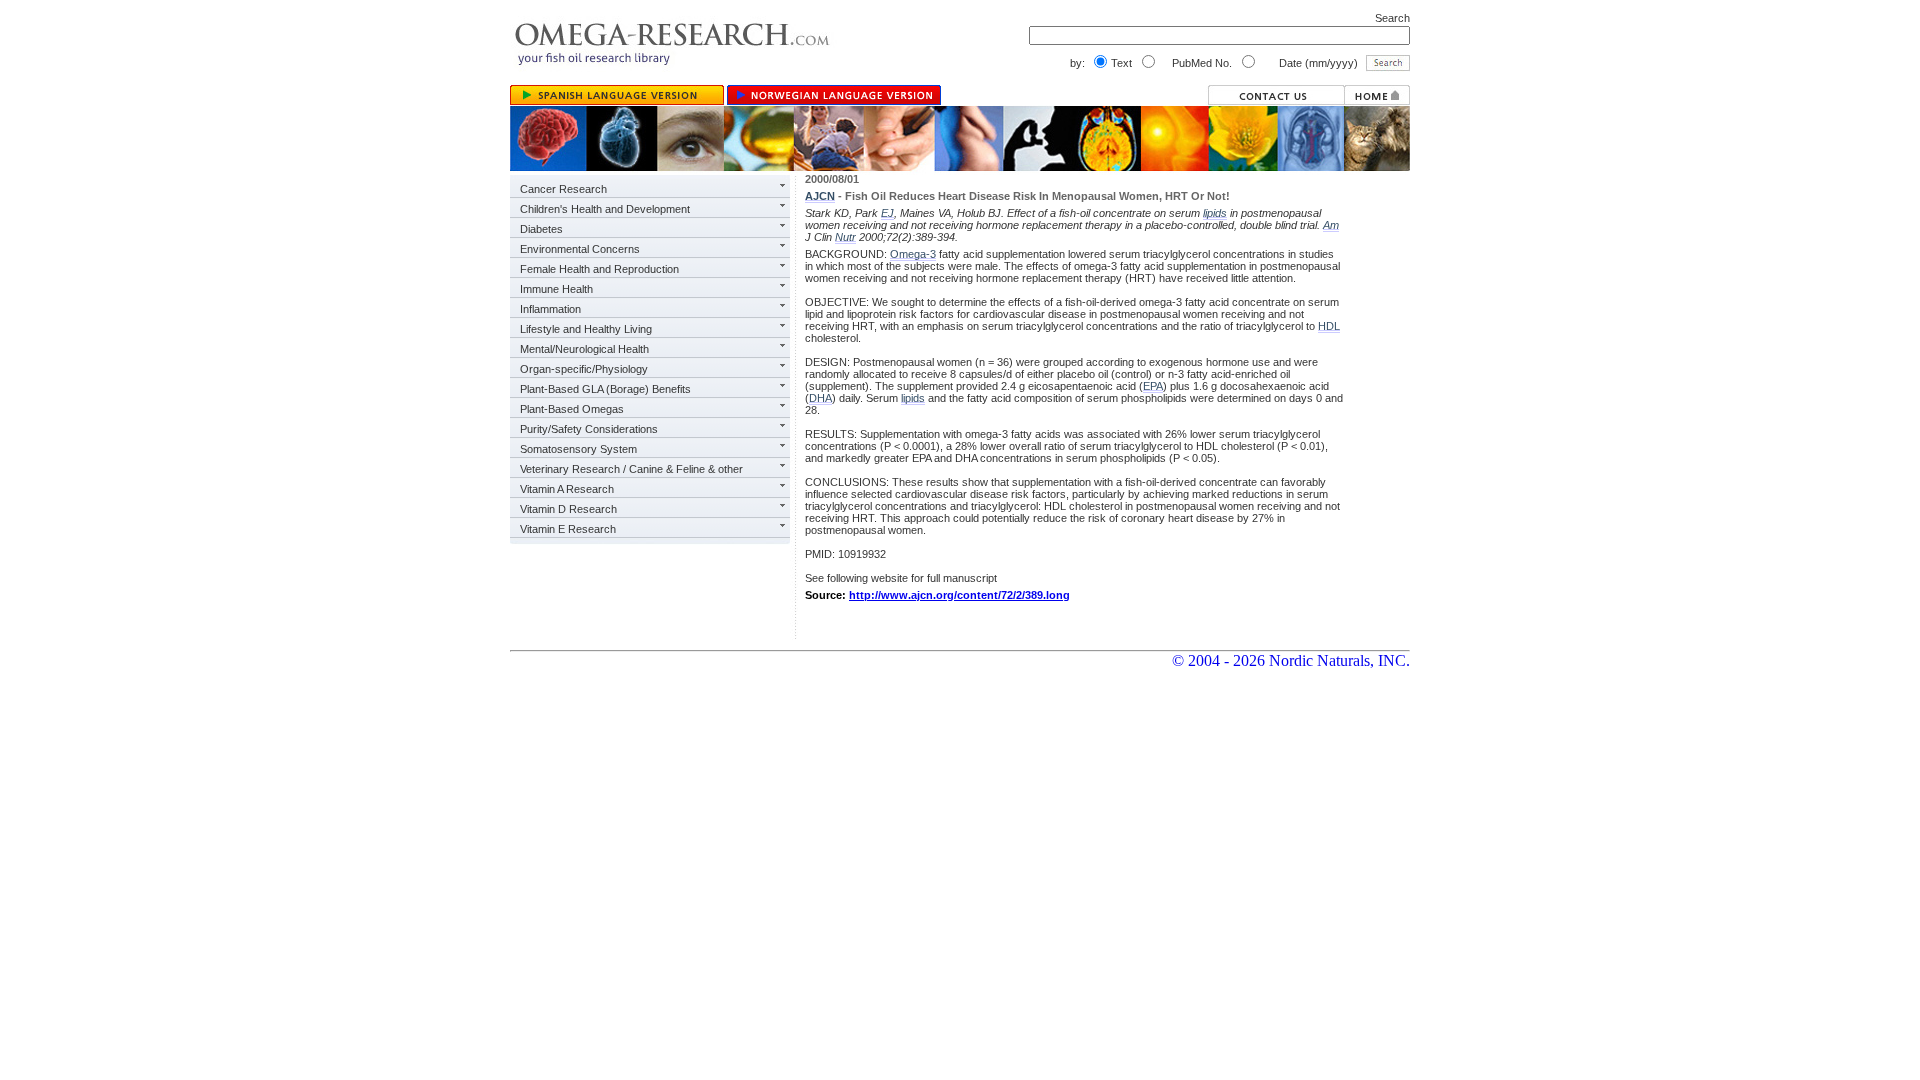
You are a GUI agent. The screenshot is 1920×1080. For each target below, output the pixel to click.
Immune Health (556, 289)
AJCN (820, 196)
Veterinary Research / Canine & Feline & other (631, 469)
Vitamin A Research (567, 489)
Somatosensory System (578, 449)
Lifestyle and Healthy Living (586, 329)
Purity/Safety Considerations (589, 429)
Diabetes (541, 229)
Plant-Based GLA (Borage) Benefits (605, 389)
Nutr (845, 237)
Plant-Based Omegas (572, 409)
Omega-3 (913, 254)
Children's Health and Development (605, 209)
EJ (887, 213)
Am (1331, 225)
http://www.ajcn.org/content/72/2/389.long (959, 595)
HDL (1329, 326)
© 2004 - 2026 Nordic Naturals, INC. (1291, 660)
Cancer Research (563, 189)
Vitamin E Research (568, 529)
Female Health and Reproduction (599, 269)
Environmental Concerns (580, 249)
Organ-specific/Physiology (584, 369)
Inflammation (550, 309)
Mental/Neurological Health (584, 349)
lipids (1215, 213)
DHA (820, 398)
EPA (1153, 386)
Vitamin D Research (568, 509)
